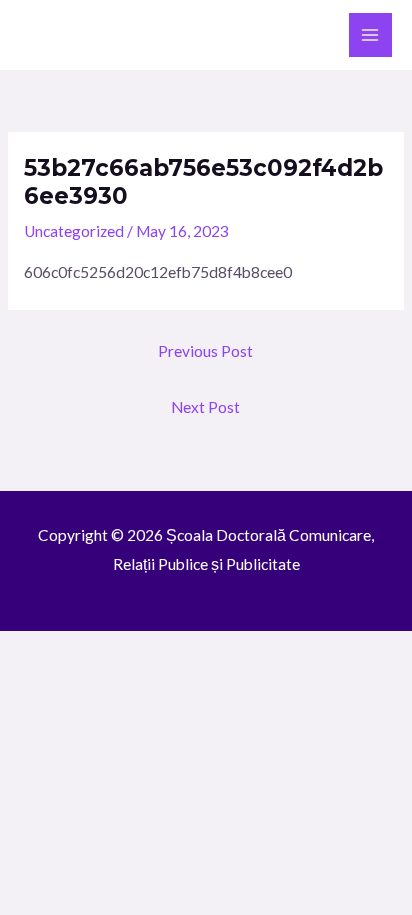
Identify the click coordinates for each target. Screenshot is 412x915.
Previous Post (205, 351)
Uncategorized (74, 231)
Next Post (205, 407)
